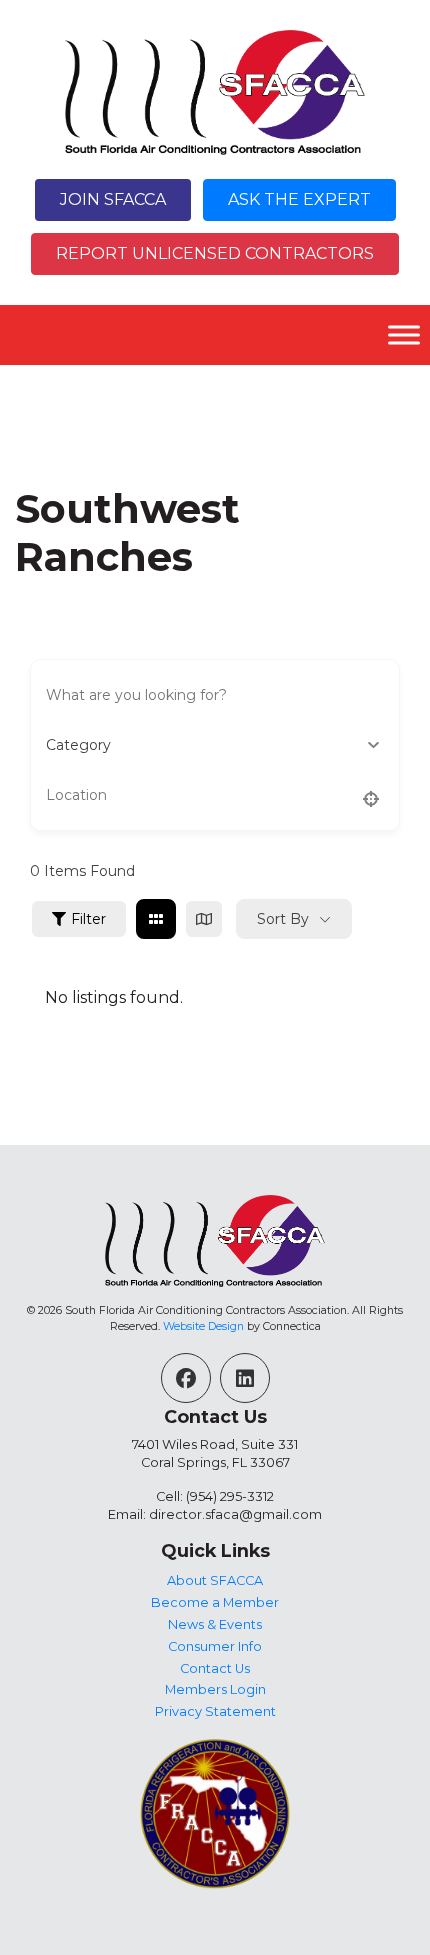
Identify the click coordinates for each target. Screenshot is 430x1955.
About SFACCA (215, 1580)
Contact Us (215, 1668)
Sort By (283, 919)
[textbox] (78, 745)
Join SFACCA (113, 199)
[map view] (204, 919)
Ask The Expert (299, 199)
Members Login (215, 1689)
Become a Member (215, 1602)
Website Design (203, 1326)
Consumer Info (215, 1646)
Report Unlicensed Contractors (215, 253)
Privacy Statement (215, 1711)
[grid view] (156, 919)
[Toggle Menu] (404, 335)
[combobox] (215, 745)
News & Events (215, 1624)
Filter (88, 919)
